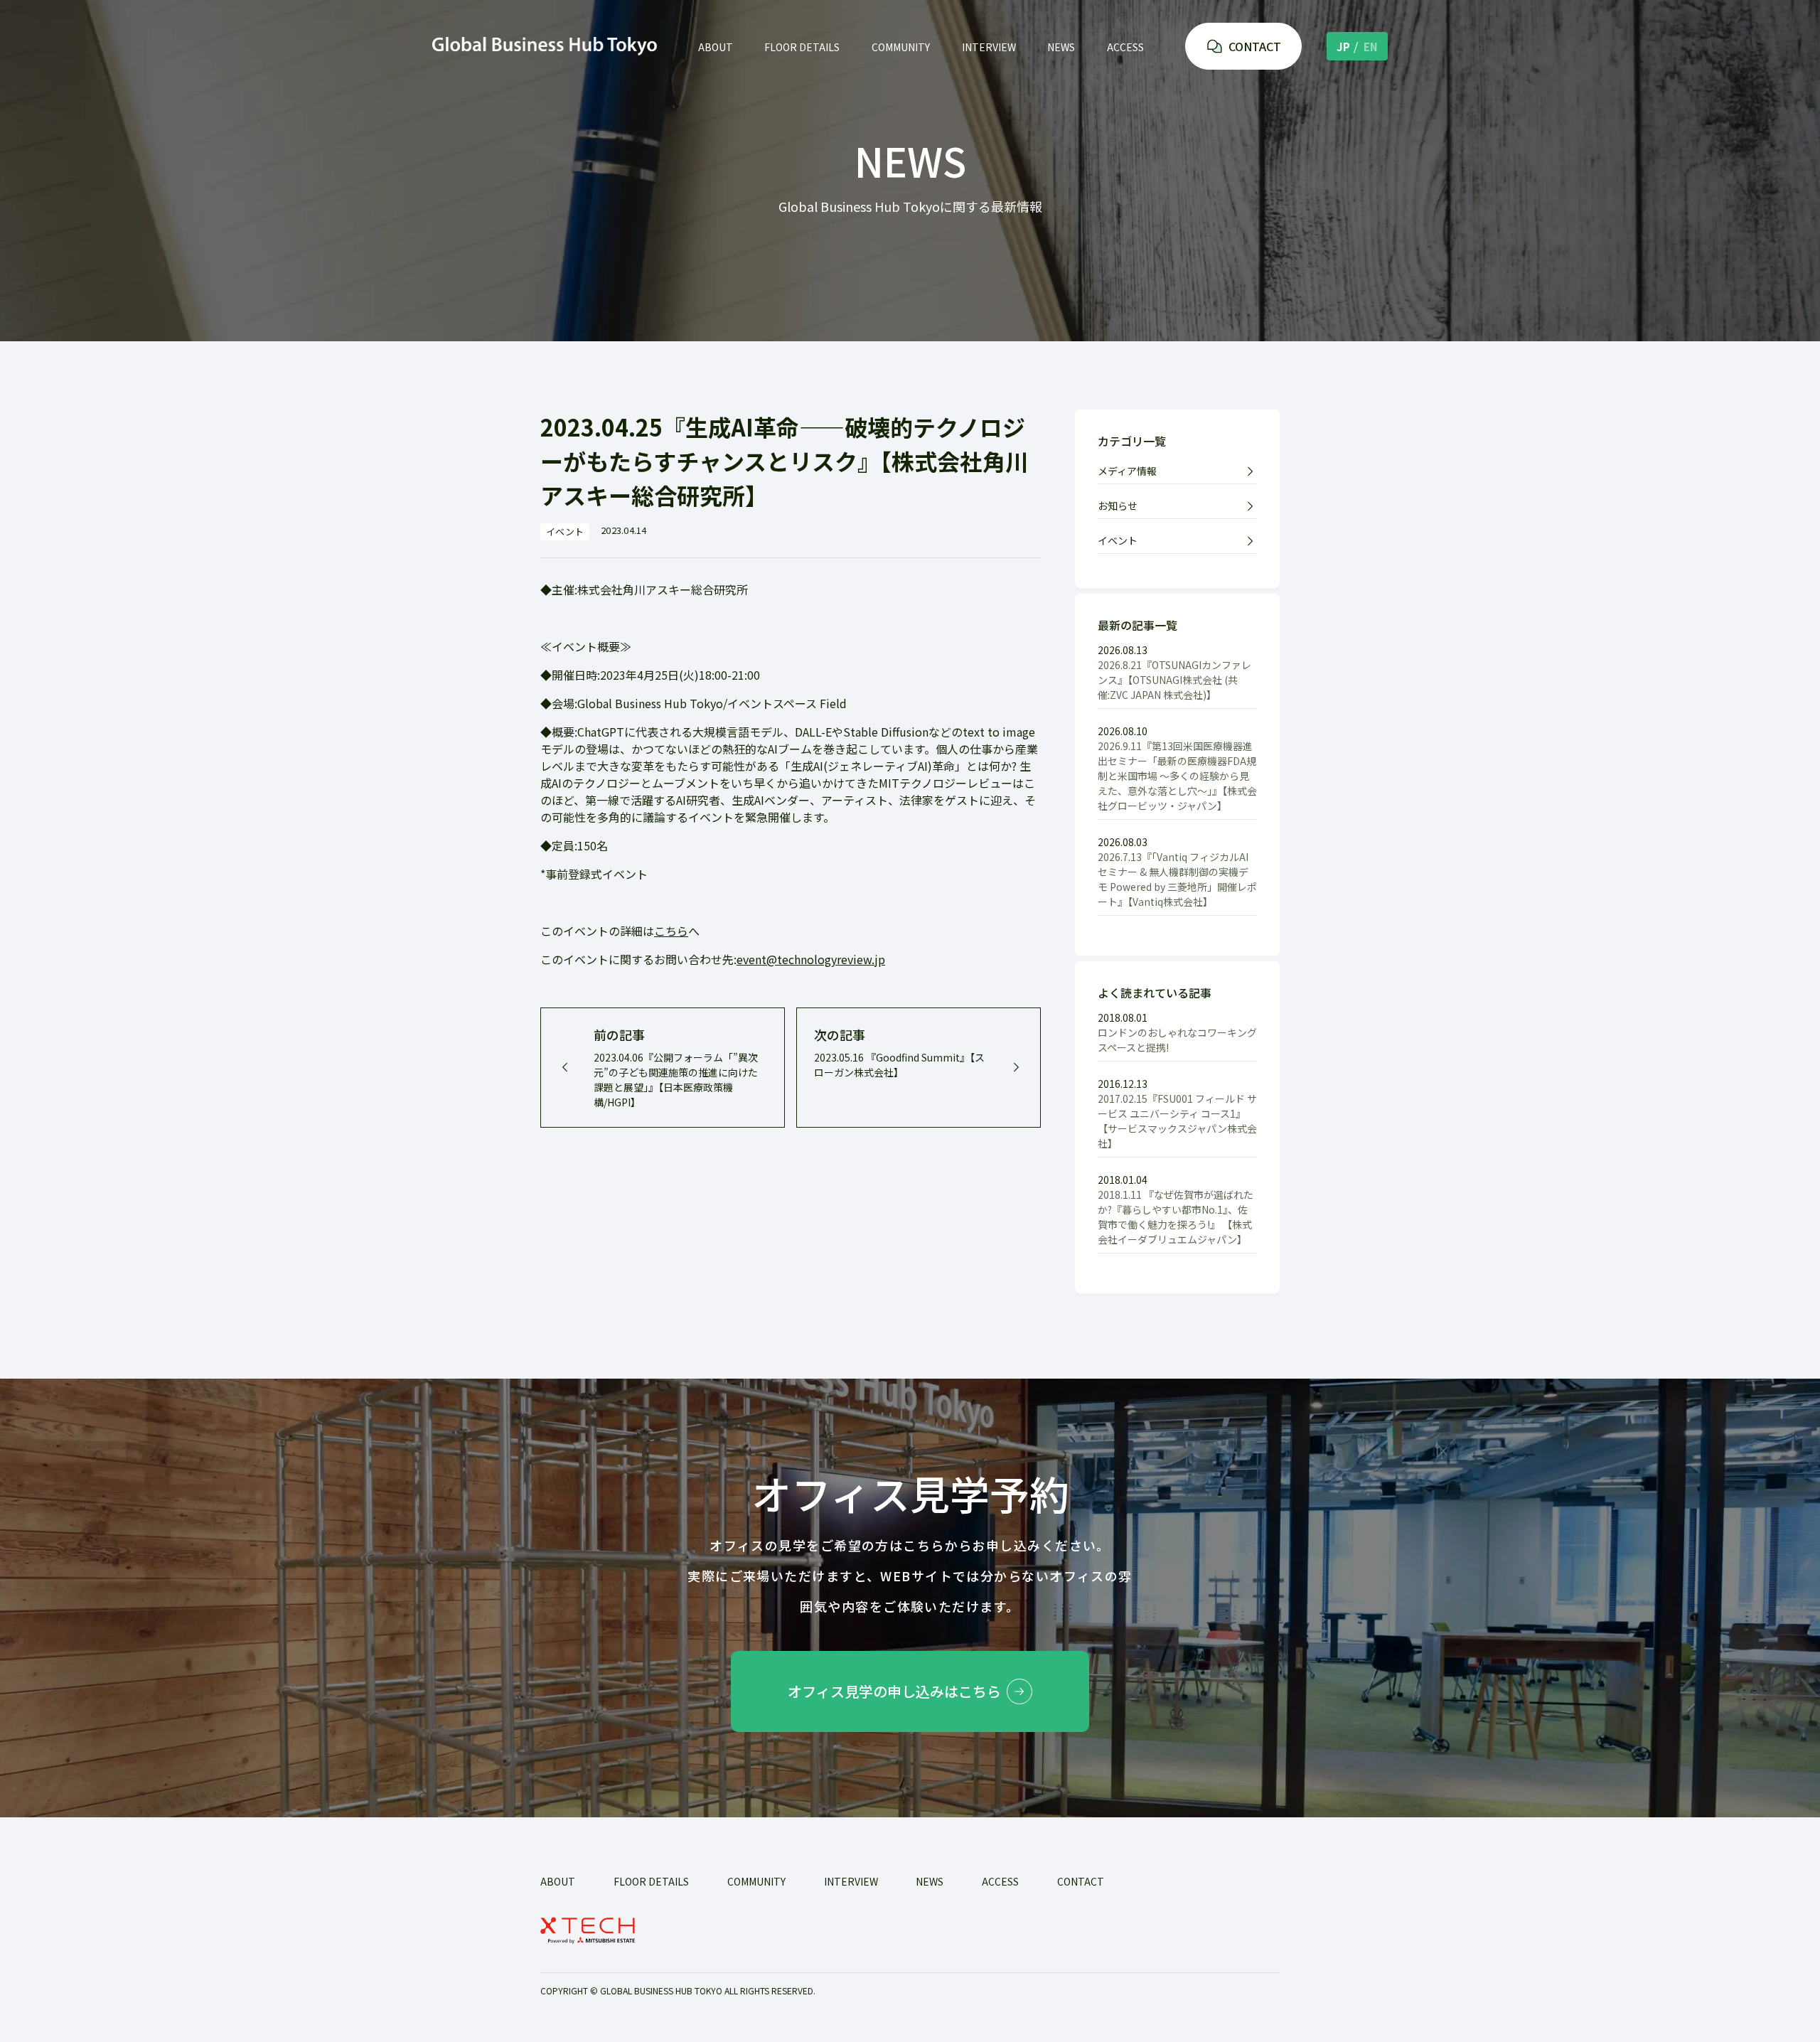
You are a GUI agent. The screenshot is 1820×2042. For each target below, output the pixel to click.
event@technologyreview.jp (811, 959)
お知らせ (1118, 506)
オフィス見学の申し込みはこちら (894, 1691)
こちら (671, 931)
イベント (1118, 540)
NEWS (1061, 47)
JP (1343, 47)
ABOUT (716, 47)
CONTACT (1255, 46)
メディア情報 (1127, 471)
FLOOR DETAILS (802, 47)
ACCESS (1125, 47)
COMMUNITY (901, 47)
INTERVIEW (989, 47)
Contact (1081, 1881)
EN (1371, 47)
